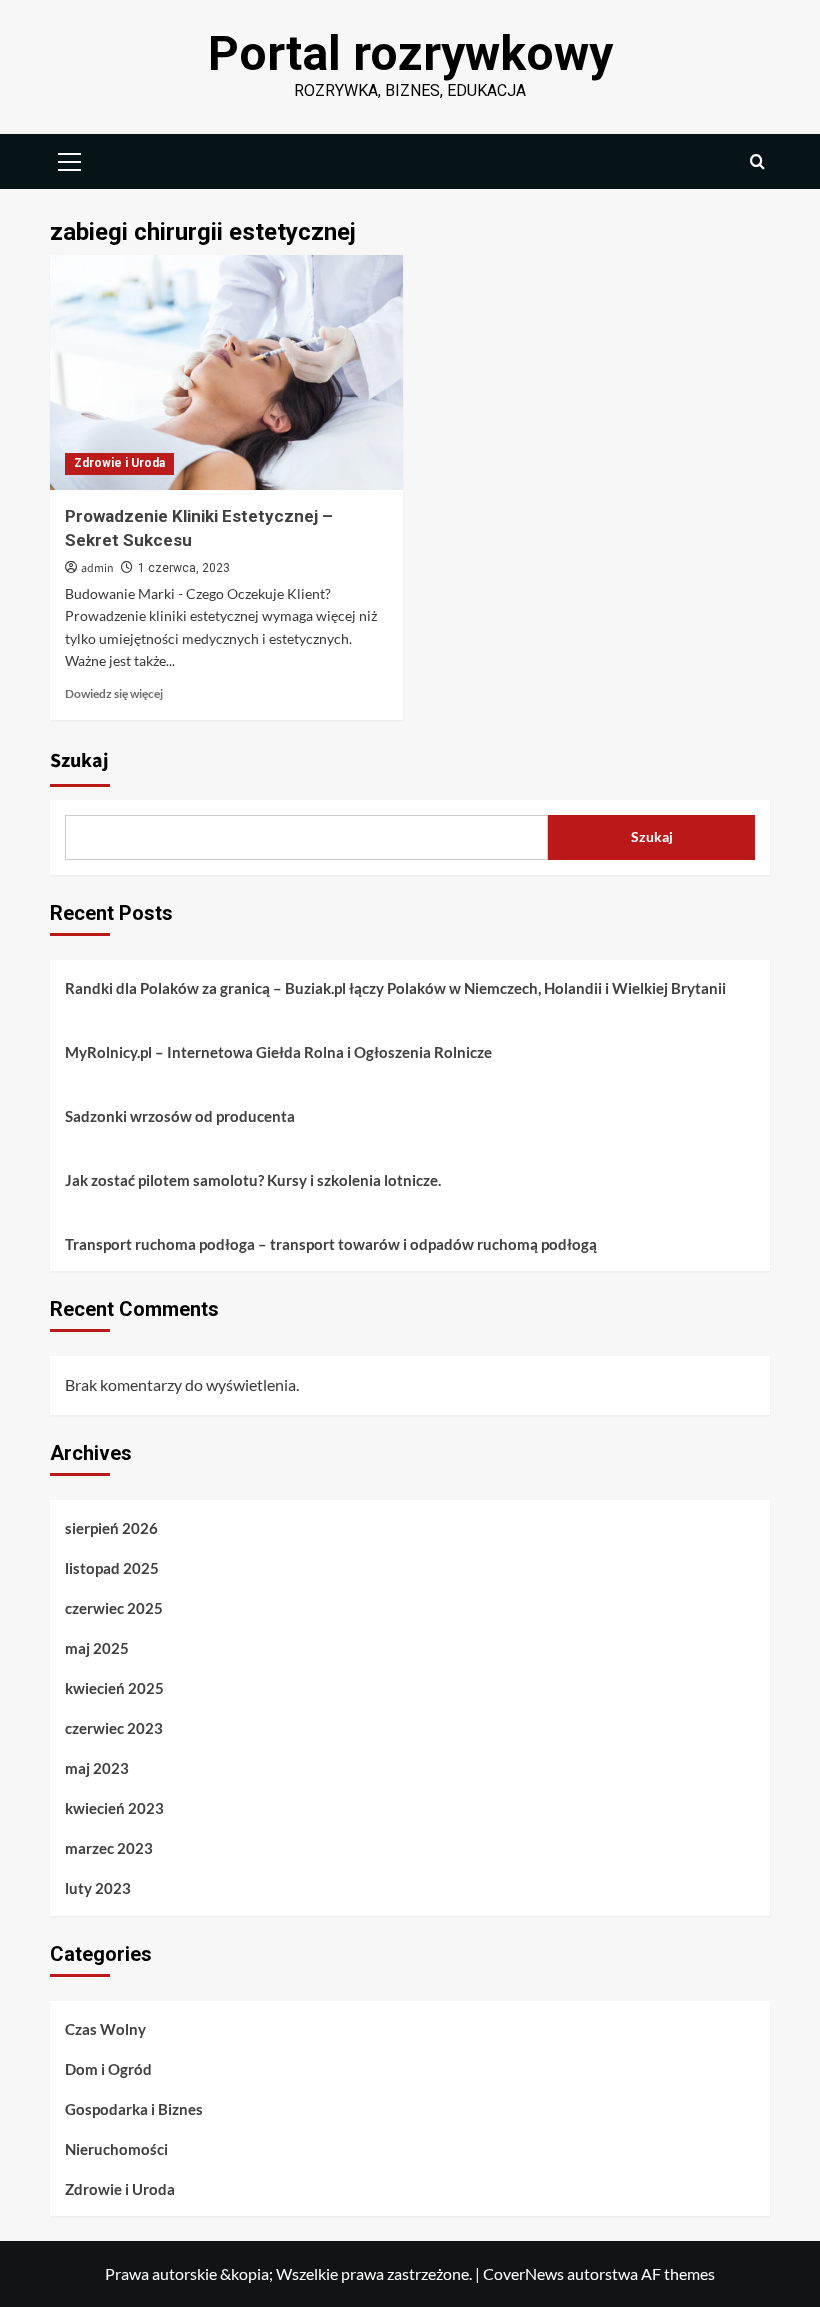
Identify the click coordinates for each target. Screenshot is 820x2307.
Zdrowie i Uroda (119, 463)
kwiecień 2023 (114, 1808)
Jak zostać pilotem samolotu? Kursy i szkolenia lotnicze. (253, 1180)
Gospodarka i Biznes (134, 2109)
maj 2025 (97, 1648)
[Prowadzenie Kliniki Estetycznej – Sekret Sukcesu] (226, 372)
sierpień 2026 (111, 1528)
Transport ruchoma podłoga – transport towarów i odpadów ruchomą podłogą (331, 1244)
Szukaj (79, 761)
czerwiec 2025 (114, 1608)
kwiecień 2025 (114, 1688)
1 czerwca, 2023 (184, 568)
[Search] (757, 161)
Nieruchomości (116, 2149)
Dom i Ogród (108, 2069)
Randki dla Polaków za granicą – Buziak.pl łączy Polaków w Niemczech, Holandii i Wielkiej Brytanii (395, 988)
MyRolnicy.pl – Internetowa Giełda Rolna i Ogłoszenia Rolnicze (278, 1052)
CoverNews (523, 2273)
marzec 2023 (109, 1848)
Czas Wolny (105, 2029)
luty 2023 (98, 1888)
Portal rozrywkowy (410, 53)
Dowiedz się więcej (114, 693)
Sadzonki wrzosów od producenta (180, 1116)
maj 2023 (97, 1768)
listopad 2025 (112, 1568)
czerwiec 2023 (114, 1728)
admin (97, 568)
